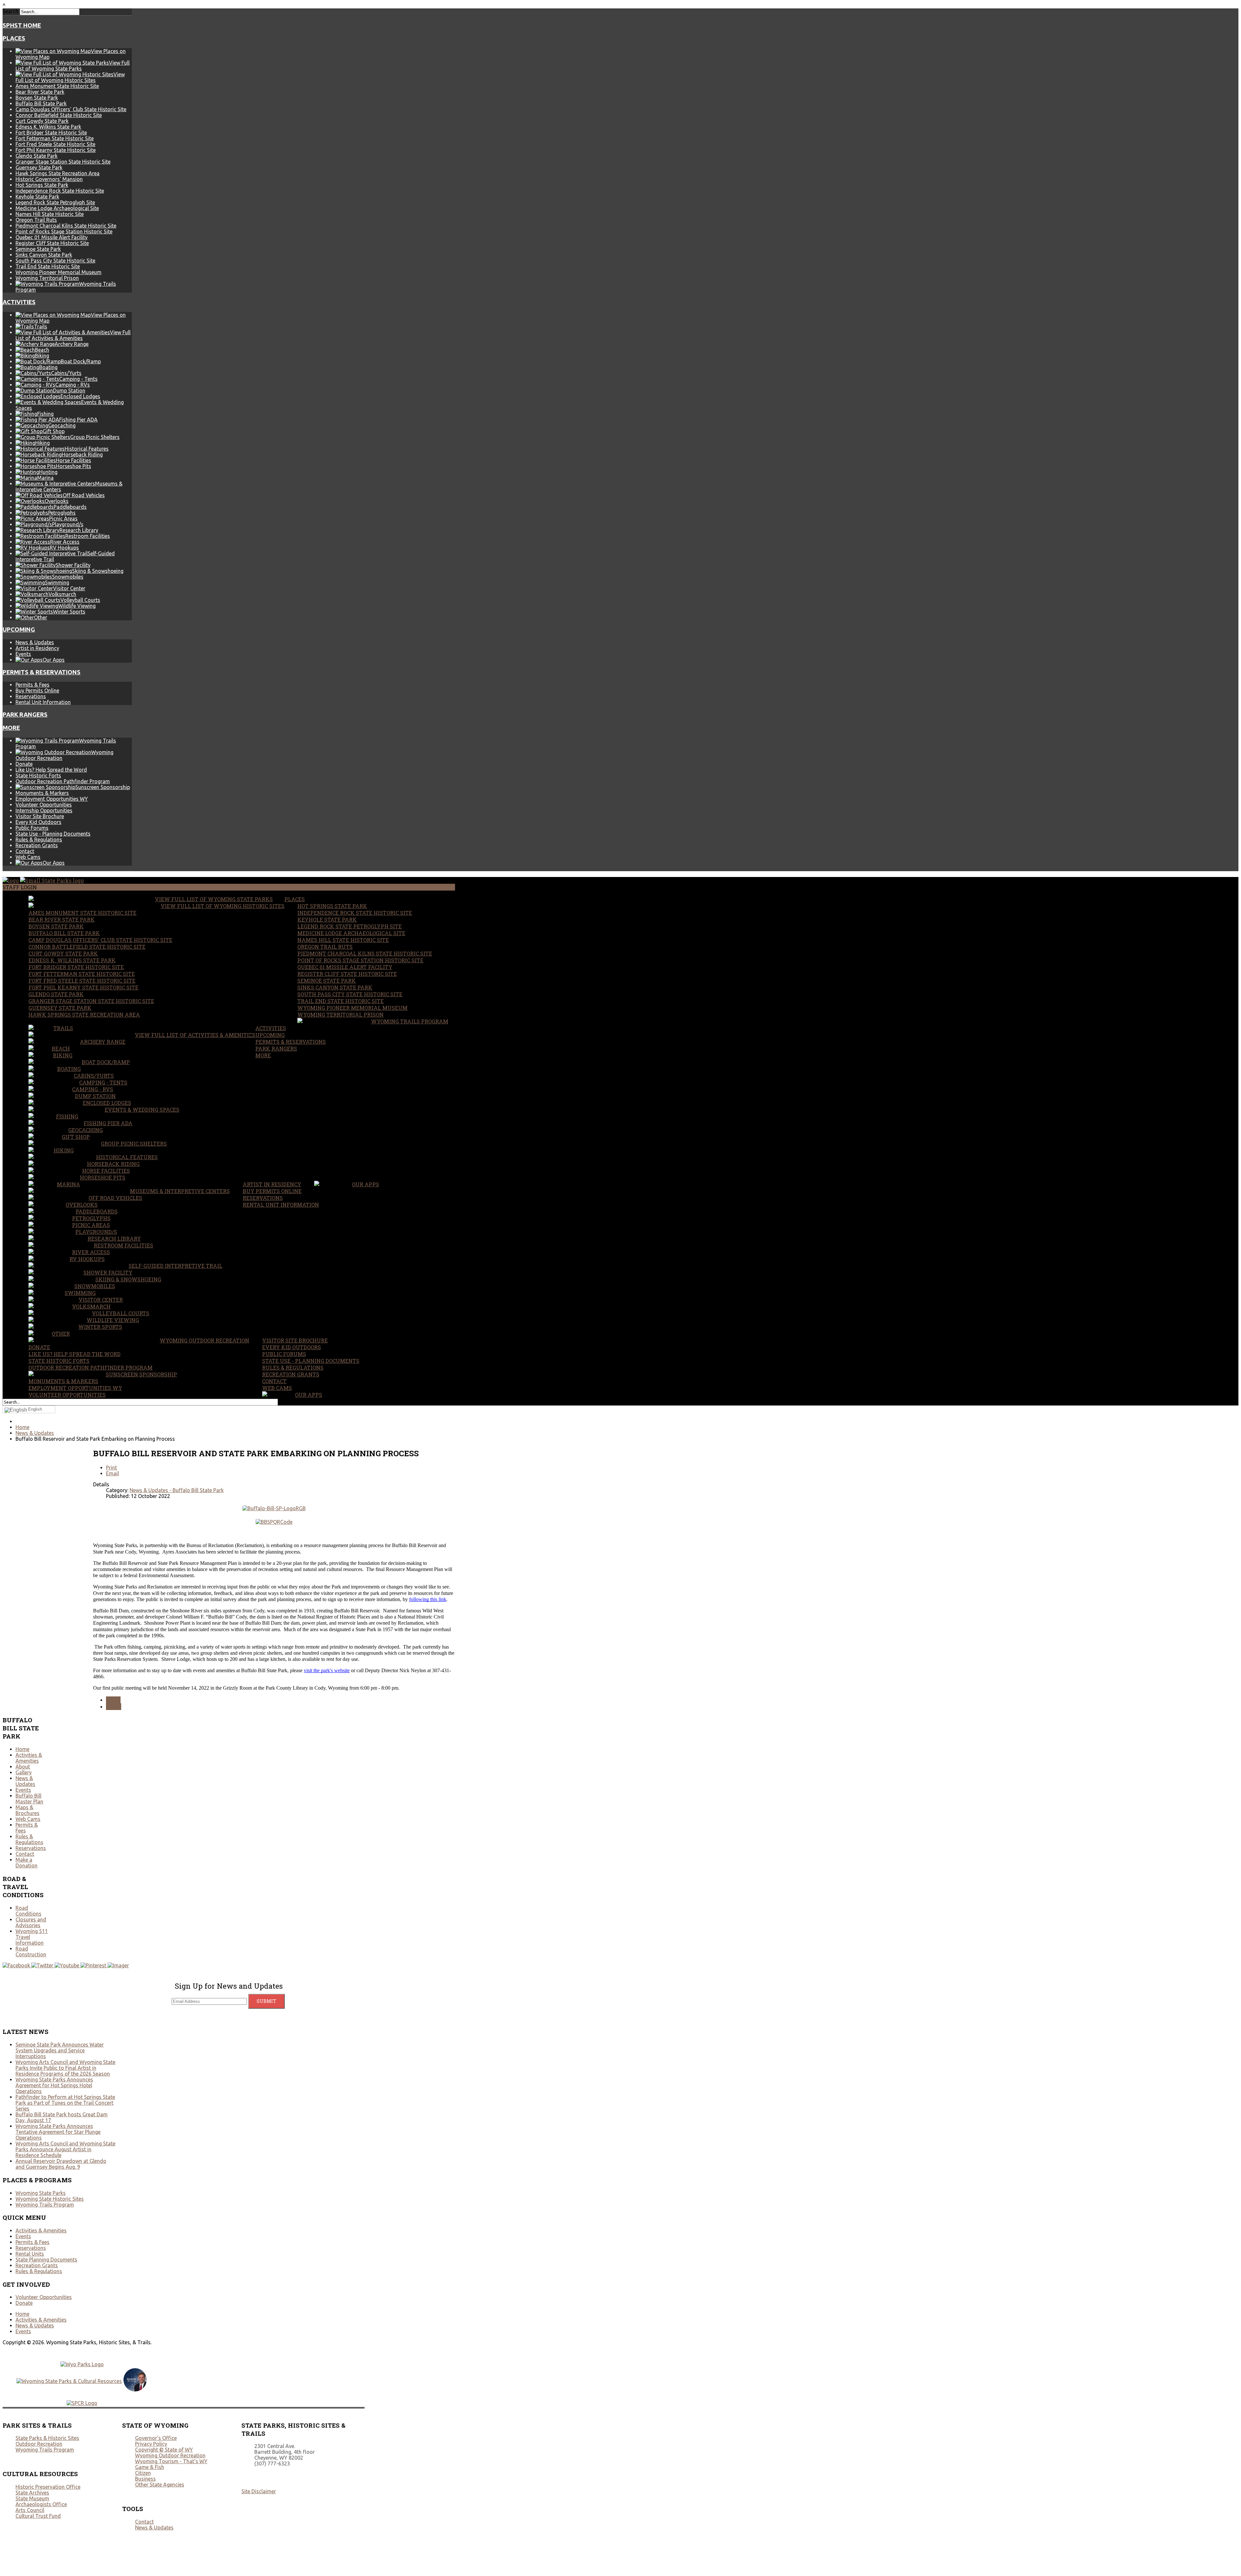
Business (145, 2479)
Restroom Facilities (123, 1245)
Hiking (64, 1150)
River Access (91, 1252)
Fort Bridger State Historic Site (51, 133)
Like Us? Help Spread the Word (51, 770)
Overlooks (82, 1205)
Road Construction (31, 1951)
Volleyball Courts (121, 1313)
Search (11, 11)
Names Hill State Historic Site (50, 214)
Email (112, 1473)
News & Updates (35, 642)
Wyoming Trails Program (410, 1021)
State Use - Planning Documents (53, 834)
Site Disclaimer (259, 2491)
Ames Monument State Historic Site (57, 86)
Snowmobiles (95, 1286)
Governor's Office (156, 2438)
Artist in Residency (37, 648)
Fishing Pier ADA (108, 1123)
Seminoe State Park (38, 249)
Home (22, 1749)
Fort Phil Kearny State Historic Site (56, 150)
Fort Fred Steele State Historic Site (55, 144)
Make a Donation (27, 1863)
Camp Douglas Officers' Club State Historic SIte (71, 109)
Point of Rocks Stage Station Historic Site (64, 231)
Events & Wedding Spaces (142, 1110)
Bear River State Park (40, 92)
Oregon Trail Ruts (36, 220)
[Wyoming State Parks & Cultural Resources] (69, 2381)
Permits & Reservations (42, 672)
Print (111, 1468)
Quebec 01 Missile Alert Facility (52, 237)
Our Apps (366, 1184)
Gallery (24, 1772)
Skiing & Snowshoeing (128, 1279)
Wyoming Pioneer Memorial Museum (58, 272)
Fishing (67, 1116)
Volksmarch (91, 1306)
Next (114, 1707)
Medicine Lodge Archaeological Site (57, 208)
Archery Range (103, 1042)
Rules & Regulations (39, 839)
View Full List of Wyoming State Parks (214, 899)
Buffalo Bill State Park (41, 103)
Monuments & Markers (42, 793)
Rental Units (30, 2254)
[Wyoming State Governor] (135, 2389)
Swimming (80, 1293)
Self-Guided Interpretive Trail (175, 1266)
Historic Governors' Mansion (49, 179)
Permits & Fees (32, 685)
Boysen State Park (37, 98)
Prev (113, 1700)
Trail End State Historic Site (48, 266)
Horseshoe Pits (103, 1177)
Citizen (143, 2473)
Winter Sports (100, 1327)
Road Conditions (28, 1911)
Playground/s (96, 1232)
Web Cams (28, 857)
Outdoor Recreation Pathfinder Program (63, 781)
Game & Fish (150, 2467)
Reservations (31, 696)
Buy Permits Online (37, 690)
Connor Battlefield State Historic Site (59, 115)
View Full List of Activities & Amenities (195, 1035)
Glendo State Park (37, 156)
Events (23, 654)
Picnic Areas (91, 1225)
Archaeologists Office (41, 2504)
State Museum (32, 2498)
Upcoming (19, 630)
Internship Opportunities (44, 810)
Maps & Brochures (27, 1810)
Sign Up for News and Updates (229, 1986)
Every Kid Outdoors (38, 822)
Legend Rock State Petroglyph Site (55, 202)
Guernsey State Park (39, 167)
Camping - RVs (93, 1089)
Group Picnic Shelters (134, 1144)
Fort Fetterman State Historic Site (55, 138)
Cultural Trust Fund (38, 2516)
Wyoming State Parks (41, 2193)
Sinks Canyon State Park (44, 255)
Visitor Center (101, 1300)
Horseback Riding (113, 1164)
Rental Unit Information (43, 702)
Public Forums (32, 828)
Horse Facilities (106, 1171)
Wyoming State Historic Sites (50, 2199)
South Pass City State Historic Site (55, 261)
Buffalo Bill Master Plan (29, 1799)
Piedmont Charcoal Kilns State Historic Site (66, 226)
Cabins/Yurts (94, 1076)
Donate (24, 764)
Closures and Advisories (31, 1922)
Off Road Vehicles (115, 1198)
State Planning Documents (46, 2260)
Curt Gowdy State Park (42, 121)
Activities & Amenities (29, 1758)
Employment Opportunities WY (52, 799)
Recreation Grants (37, 845)
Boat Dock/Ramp (106, 1062)
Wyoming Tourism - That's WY (171, 2461)
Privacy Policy (151, 2444)
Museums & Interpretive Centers (180, 1191)
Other (61, 1334)
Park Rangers (25, 715)
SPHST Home (22, 25)
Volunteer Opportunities (44, 805)
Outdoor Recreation (39, 2444)
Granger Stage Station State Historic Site (63, 162)
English (35, 1409)
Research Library (114, 1239)
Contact (25, 851)
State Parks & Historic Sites (47, 2438)
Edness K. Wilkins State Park (48, 127)
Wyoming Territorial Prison (47, 278)
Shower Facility (108, 1272)
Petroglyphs (91, 1218)
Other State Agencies (160, 2485)
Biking (63, 1055)
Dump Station (95, 1096)
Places (14, 38)
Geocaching (85, 1130)
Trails (63, 1028)
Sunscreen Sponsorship (141, 1374)
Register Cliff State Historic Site (52, 243)
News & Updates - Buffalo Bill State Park (177, 1490)
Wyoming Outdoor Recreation (204, 1340)
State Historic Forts (38, 775)
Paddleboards (97, 1211)
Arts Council (30, 2510)
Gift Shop (76, 1137)
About (23, 1767)
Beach (61, 1048)
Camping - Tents (103, 1082)
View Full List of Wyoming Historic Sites (223, 906)
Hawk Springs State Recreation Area (58, 173)
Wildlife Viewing (113, 1320)
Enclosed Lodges (107, 1103)
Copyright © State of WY (164, 2450)
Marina (69, 1184)
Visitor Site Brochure (40, 816)
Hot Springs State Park (42, 185)
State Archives (32, 2493)
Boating (69, 1069)
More (11, 728)
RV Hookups (87, 1259)
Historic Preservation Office (48, 2487)
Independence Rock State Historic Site (60, 191)
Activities (19, 302)
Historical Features (127, 1157)
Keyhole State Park (37, 197)
